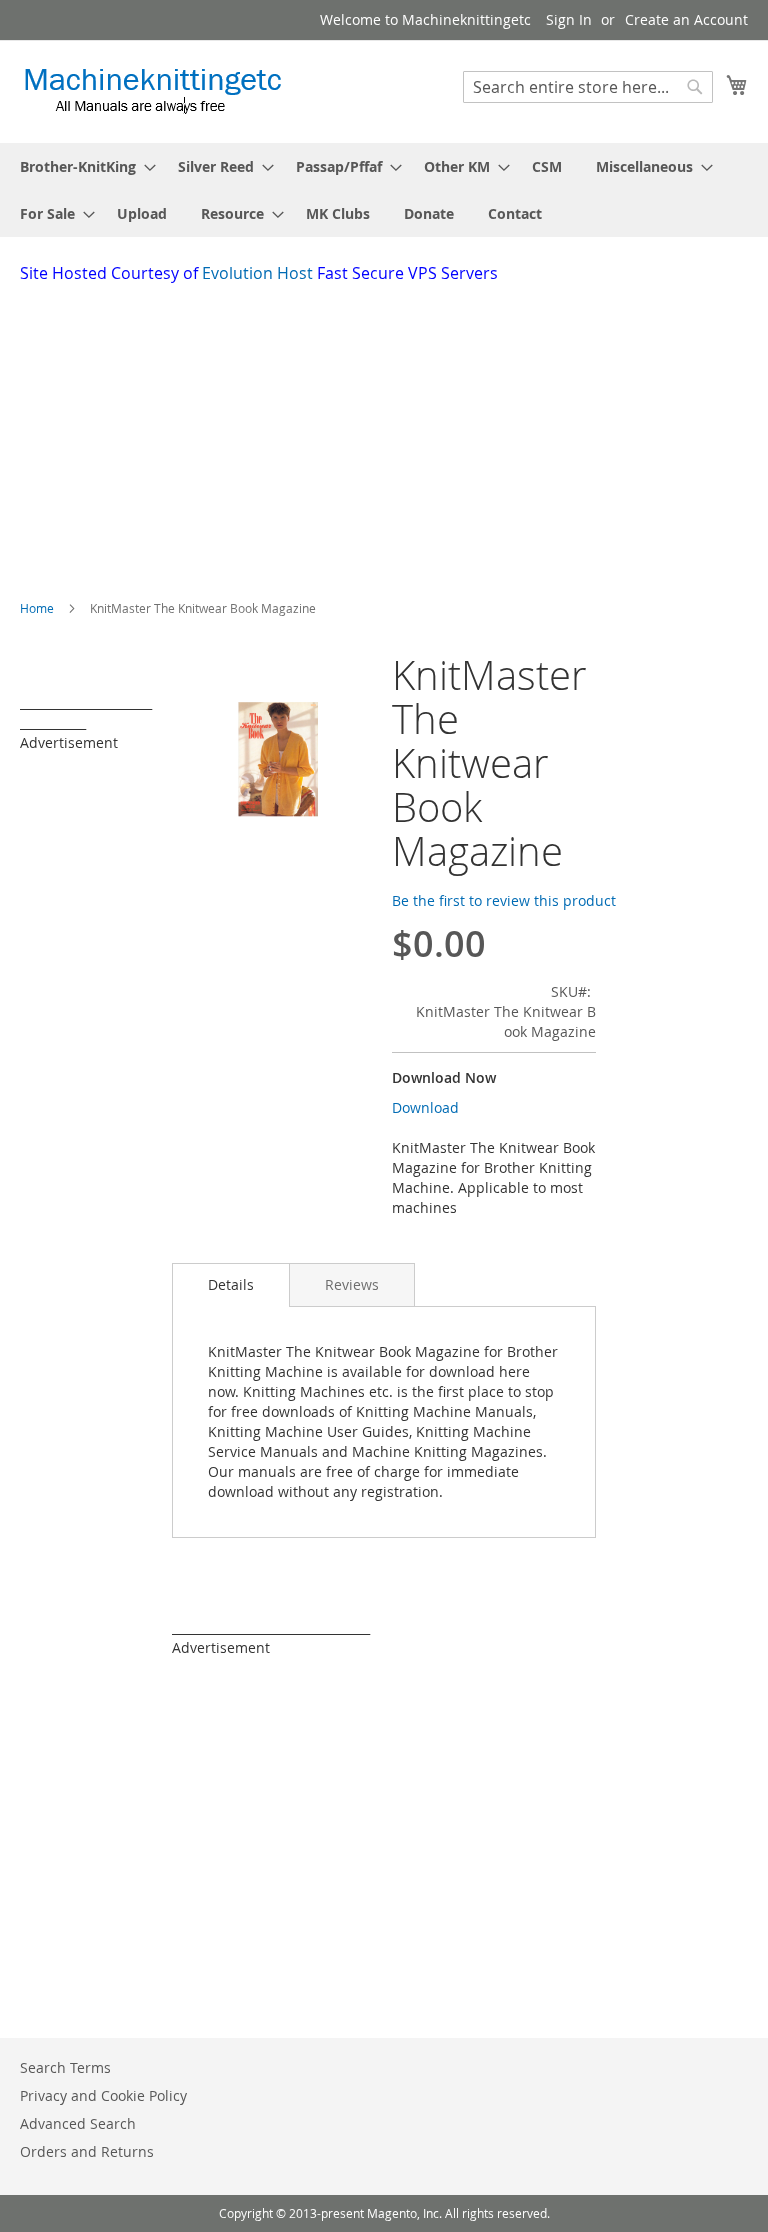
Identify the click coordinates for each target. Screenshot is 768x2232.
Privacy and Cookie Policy (103, 2095)
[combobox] (588, 87)
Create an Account (686, 19)
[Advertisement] (394, 435)
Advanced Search (78, 2123)
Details (231, 1284)
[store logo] (152, 90)
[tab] (231, 1285)
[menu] (384, 190)
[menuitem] (82, 166)
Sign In (569, 19)
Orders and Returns (87, 2151)
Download (425, 1107)
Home (37, 608)
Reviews (352, 1284)
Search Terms (65, 2067)
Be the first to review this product (504, 900)
